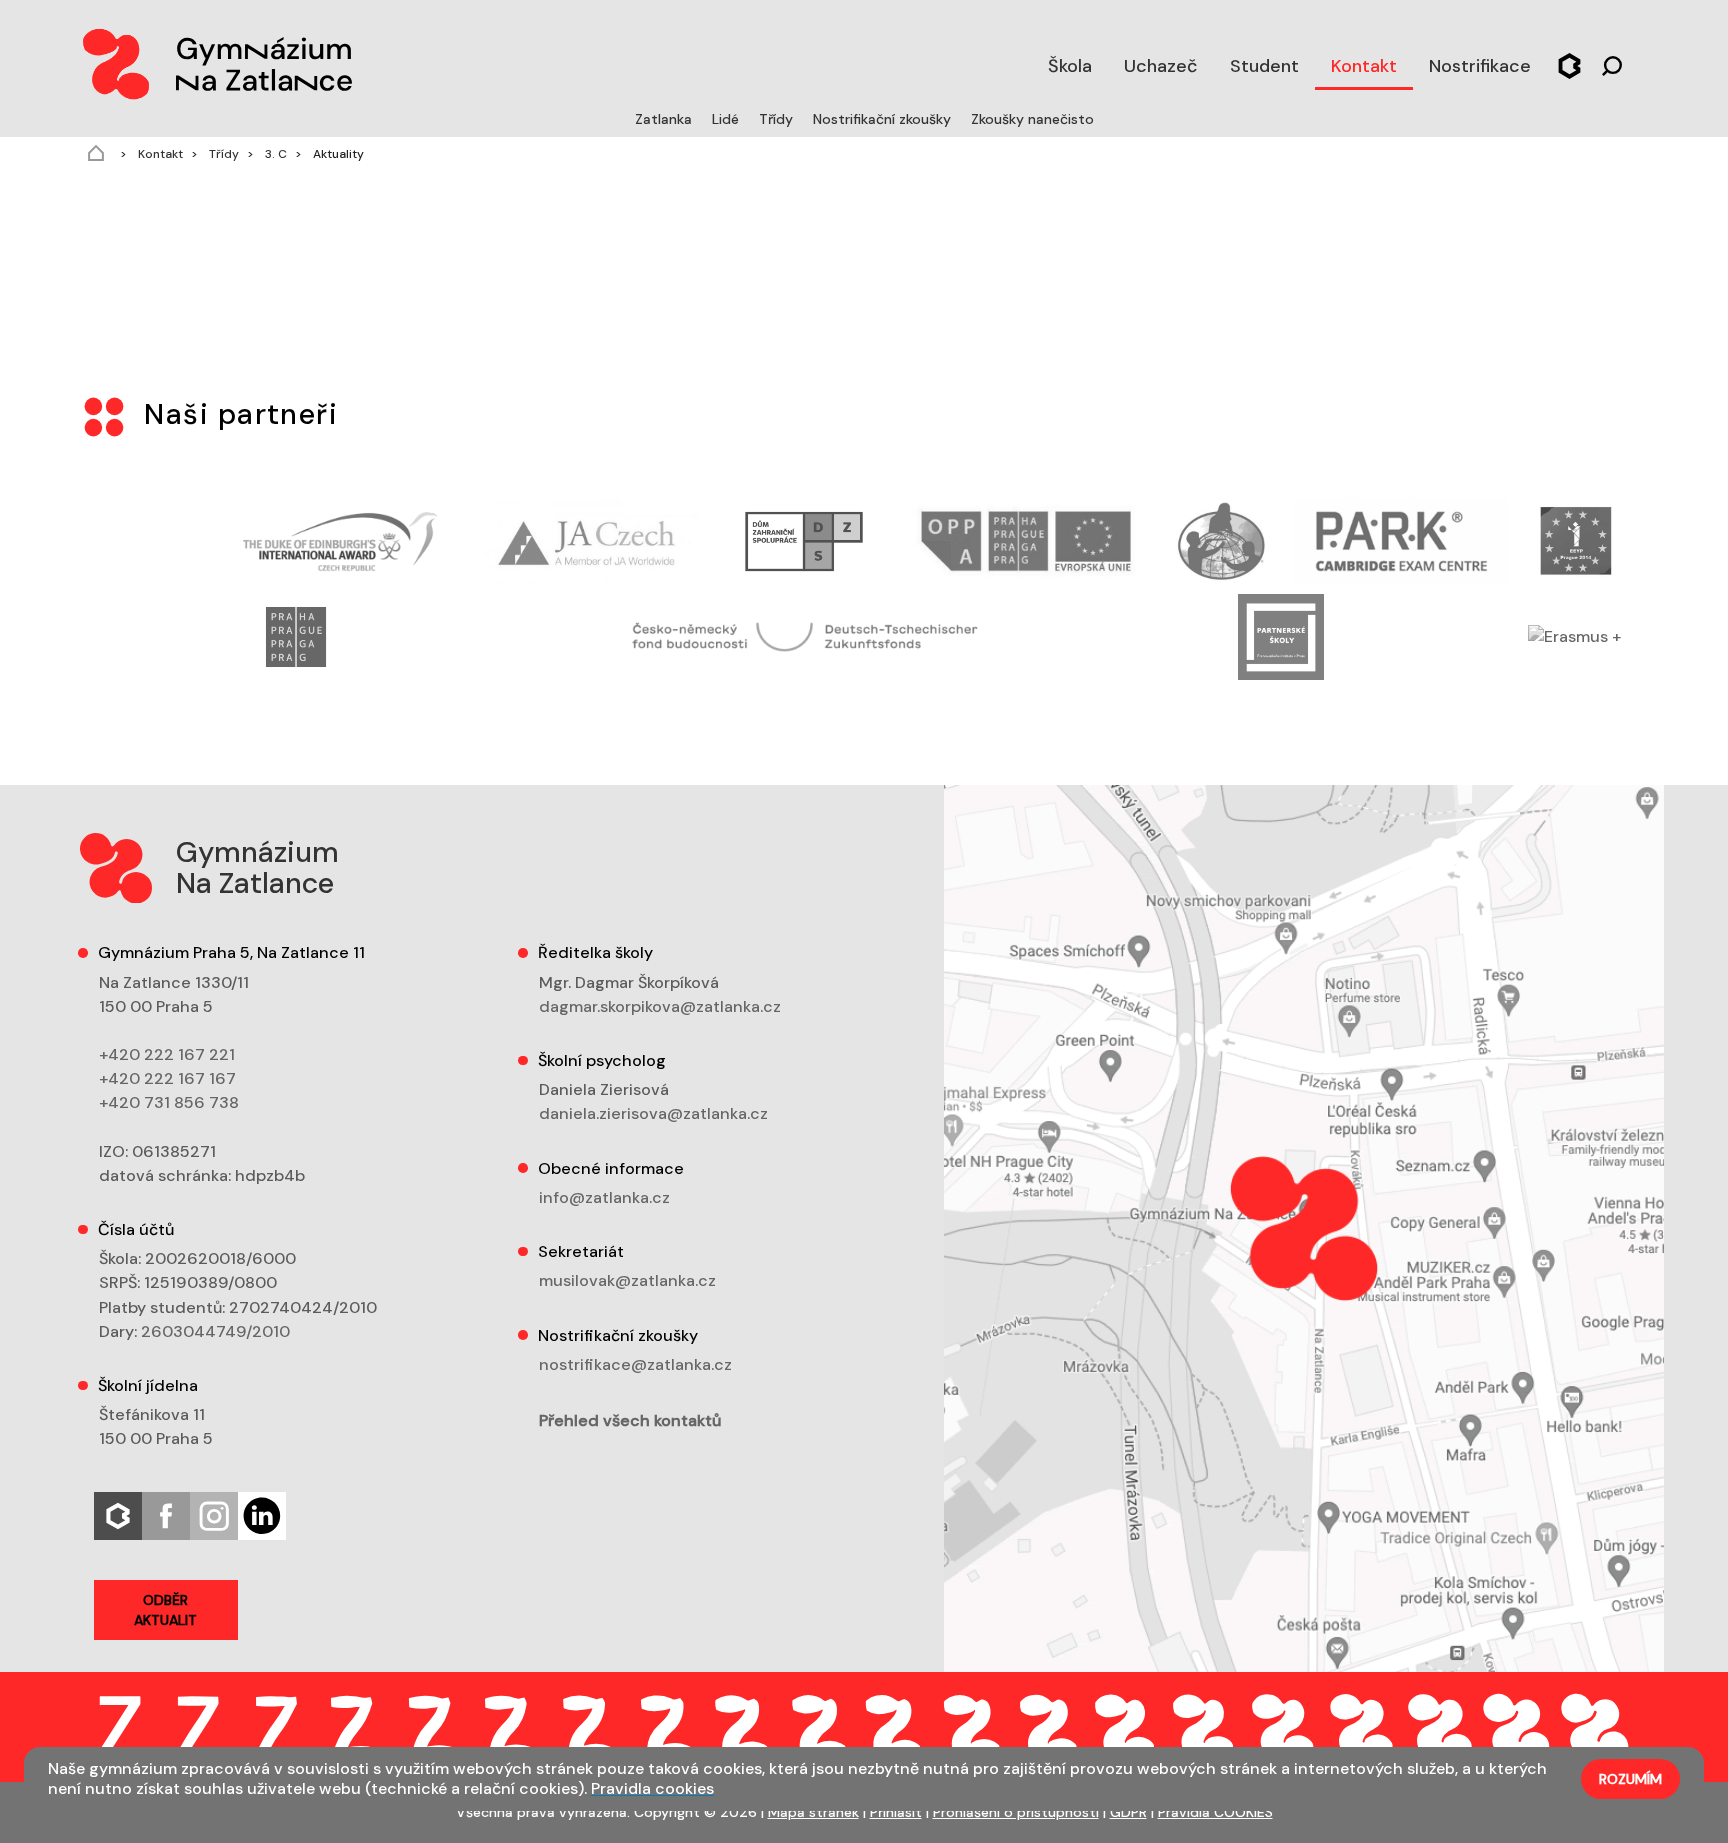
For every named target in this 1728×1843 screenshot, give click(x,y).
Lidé (727, 119)
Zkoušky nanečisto (1032, 119)
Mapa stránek (813, 1812)
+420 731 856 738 (169, 1102)
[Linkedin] (262, 1514)
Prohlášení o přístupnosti (1016, 1812)
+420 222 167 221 (167, 1054)
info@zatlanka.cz (604, 1197)
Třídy (778, 119)
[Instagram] (214, 1514)
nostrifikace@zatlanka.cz (635, 1364)
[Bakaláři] (1569, 63)
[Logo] (216, 60)
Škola (1070, 66)
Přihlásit (896, 1812)
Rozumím (1630, 1779)
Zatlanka (665, 119)
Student (1264, 66)
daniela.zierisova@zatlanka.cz (653, 1113)
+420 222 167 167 (167, 1078)
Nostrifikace (1480, 66)
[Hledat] (1612, 63)
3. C (274, 154)
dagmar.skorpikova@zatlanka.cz (660, 1006)
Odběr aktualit (165, 1610)
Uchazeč (1161, 66)
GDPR (1128, 1812)
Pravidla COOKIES (1215, 1812)
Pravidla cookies (652, 1788)
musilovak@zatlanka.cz (627, 1280)
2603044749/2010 (215, 1331)
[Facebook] (166, 1514)
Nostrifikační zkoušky (884, 119)
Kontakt (1364, 66)
